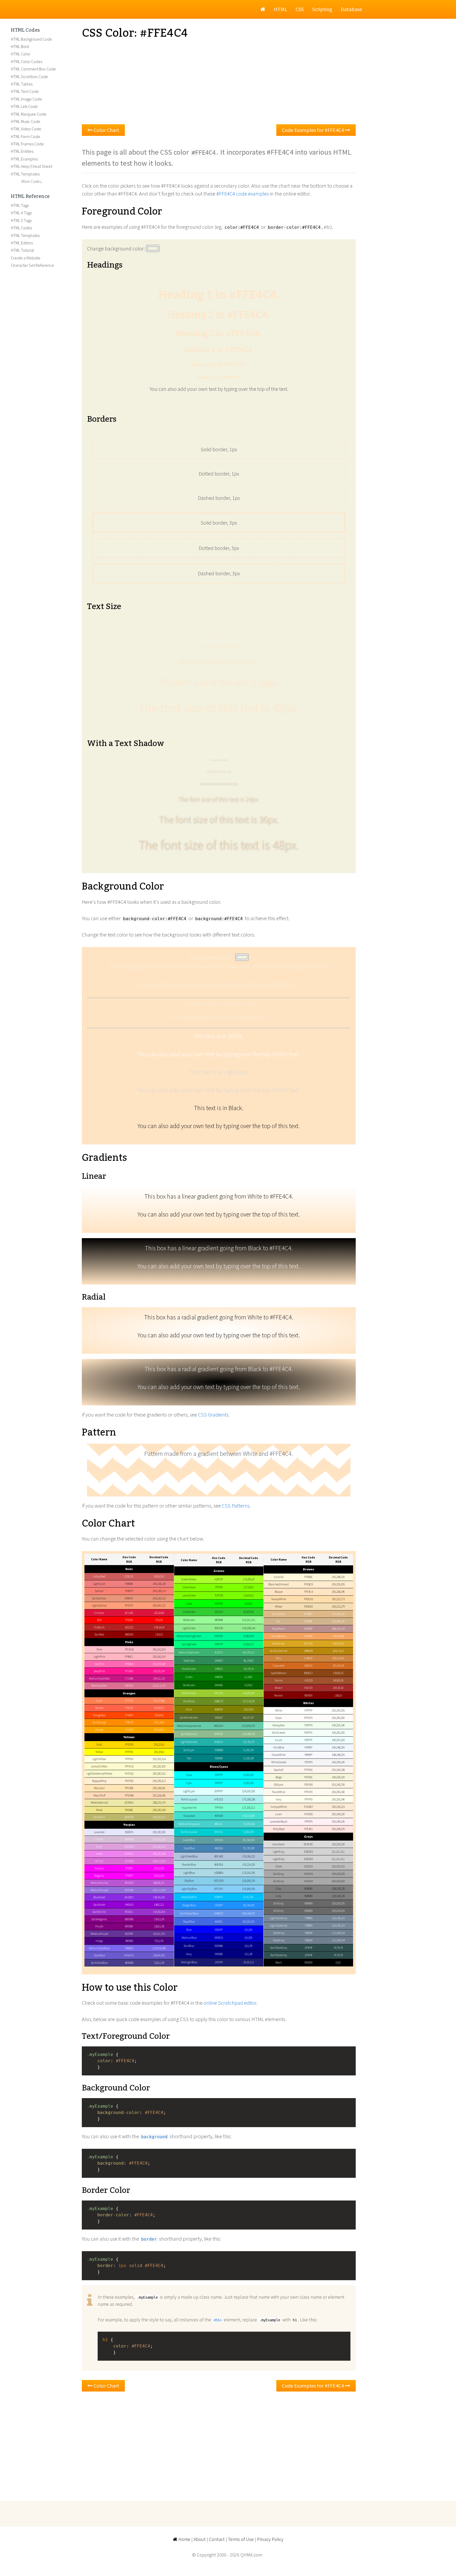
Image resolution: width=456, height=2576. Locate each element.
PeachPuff (99, 1795)
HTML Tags (20, 205)
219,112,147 (159, 1686)
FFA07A (129, 1605)
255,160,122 (159, 1605)
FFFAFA (308, 1718)
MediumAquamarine (189, 1726)
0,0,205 (248, 1938)
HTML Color (21, 54)
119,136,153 (338, 1918)
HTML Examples (24, 159)
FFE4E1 (308, 1829)
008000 (219, 1677)
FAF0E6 (308, 1814)
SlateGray (279, 1933)
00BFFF (219, 1897)
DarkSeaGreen (189, 1734)
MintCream (279, 1733)
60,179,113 (249, 1652)
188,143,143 (338, 1629)
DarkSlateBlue (99, 1963)
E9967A (129, 1598)
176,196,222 (248, 1856)
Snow (279, 1718)
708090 (308, 1933)
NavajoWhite (279, 1599)
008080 (219, 1758)
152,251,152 (248, 1620)
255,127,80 (159, 1701)
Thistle (99, 1839)
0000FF (219, 1930)
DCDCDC (308, 1844)
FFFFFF (308, 1710)
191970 (219, 1962)
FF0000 (129, 1620)
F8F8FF (308, 1755)
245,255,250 (338, 1733)
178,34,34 (159, 1627)
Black (279, 1962)
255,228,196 (338, 1592)
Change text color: (212, 957)
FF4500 (129, 1715)
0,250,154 (248, 1636)
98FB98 (219, 1620)
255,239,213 (159, 1781)
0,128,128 (248, 1758)
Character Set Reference (32, 265)
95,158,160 (249, 1840)
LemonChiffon (99, 1766)
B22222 (129, 1627)
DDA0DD (129, 1847)
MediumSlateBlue (99, 1948)
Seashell (279, 1770)
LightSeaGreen (189, 1742)
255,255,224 (159, 1759)
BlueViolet (99, 1897)
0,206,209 (248, 1832)
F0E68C (129, 1810)
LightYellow (99, 1759)
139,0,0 (159, 1634)
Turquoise (189, 1816)
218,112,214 (159, 1861)
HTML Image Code (26, 99)
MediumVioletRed (99, 1679)
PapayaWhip (99, 1781)
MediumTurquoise (189, 1824)
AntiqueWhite (279, 1807)
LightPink (99, 1657)
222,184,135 (338, 1614)
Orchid (99, 1861)
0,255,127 (248, 1644)
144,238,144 (248, 1628)
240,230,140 (159, 1810)
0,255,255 (248, 1775)
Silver (279, 1866)
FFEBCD (308, 1584)
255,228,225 (338, 1829)
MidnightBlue (189, 1962)
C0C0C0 (308, 1866)
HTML (280, 9)
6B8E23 (219, 1701)
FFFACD (129, 1766)
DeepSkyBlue (189, 1897)
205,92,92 (159, 1576)
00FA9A (219, 1636)
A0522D (308, 1680)
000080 (219, 1954)
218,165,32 (338, 1643)
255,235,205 (338, 1584)
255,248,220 (338, 1577)
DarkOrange (99, 1722)
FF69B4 (129, 1664)
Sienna (279, 1680)
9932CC (129, 1912)
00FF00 (219, 1604)
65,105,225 (249, 1922)
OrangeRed (99, 1715)
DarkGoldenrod (279, 1651)
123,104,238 (159, 1948)
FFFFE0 (129, 1759)
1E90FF (219, 1905)
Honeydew (279, 1725)
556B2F (219, 1718)
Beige (279, 1777)
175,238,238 (248, 1799)
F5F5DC (308, 1777)
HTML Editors (22, 243)
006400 (219, 1685)
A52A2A (308, 1688)
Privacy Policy (270, 2539)
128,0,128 (159, 1926)
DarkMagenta (99, 1919)
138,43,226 (159, 1897)
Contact (217, 2539)
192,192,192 (338, 1866)
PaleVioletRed (99, 1686)
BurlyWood (279, 1614)
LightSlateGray (279, 1918)
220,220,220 (338, 1844)
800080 (129, 1926)
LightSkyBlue (189, 1889)
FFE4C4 (308, 1592)
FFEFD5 (129, 1781)
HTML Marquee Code (29, 114)
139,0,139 (159, 1919)
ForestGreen (189, 1669)
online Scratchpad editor (230, 2003)
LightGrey (279, 1859)
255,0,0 (159, 1620)
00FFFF (219, 1775)
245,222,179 (338, 1607)
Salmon (99, 1591)
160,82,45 (338, 1680)
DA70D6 (129, 1861)
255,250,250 (338, 1718)
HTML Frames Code (27, 144)
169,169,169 (338, 1874)
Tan (279, 1621)
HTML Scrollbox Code (29, 77)
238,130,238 (159, 1854)
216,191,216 (159, 1839)
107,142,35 (249, 1701)
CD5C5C (129, 1576)
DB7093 (129, 1686)
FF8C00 (129, 1722)
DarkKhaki (99, 1817)
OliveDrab (189, 1701)
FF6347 (129, 1708)
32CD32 (219, 1612)
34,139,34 (248, 1669)
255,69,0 (159, 1715)
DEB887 (308, 1614)
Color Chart (106, 130)
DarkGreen (189, 1685)
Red (99, 1620)
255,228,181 (159, 1788)
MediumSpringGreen (189, 1636)
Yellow (99, 1752)
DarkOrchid (99, 1912)
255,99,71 (159, 1708)
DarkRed (99, 1634)
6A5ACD (129, 1955)
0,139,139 (248, 1750)
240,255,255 (338, 1740)
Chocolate (279, 1666)
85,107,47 (248, 1718)
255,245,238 (338, 1770)
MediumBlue (189, 1938)
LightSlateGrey (279, 1926)
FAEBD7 (308, 1807)
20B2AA (219, 1742)
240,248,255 (338, 1747)
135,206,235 (248, 1881)
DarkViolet (99, 1905)
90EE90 (219, 1628)
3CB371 (219, 1652)
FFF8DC (308, 1577)
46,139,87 (248, 1661)
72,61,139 (159, 1963)
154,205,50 (249, 1693)
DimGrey (279, 1911)
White (279, 1710)
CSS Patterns (236, 1506)
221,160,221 (159, 1847)
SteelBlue (189, 1848)
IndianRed (99, 1576)
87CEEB (219, 1881)
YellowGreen (189, 1693)
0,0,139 (248, 1946)
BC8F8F (308, 1629)
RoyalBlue (189, 1922)
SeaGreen (189, 1661)
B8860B (308, 1651)
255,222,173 (338, 1599)
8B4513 (308, 1673)
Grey (279, 1896)
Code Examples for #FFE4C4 (313, 130)
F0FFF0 (308, 1725)
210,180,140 (338, 1621)
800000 (308, 1695)
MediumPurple (99, 1890)
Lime (189, 1604)
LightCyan (189, 1791)
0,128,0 (248, 1677)
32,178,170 (249, 1742)
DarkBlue (189, 1946)
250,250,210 (159, 1774)
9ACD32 (219, 1693)
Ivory (279, 1799)
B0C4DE (219, 1856)
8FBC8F (219, 1734)
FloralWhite (279, 1792)
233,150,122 (159, 1598)
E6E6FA (129, 1832)
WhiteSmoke (279, 1762)
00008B (219, 1946)
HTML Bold (20, 46)
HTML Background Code (31, 39)
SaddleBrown (279, 1673)
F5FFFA (308, 1733)
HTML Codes (25, 30)
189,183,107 (159, 1817)
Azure (279, 1740)
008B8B (219, 1750)
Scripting (322, 9)
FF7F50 (129, 1701)
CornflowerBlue (189, 1913)
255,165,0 (159, 1730)
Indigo (99, 1941)
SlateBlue (99, 1955)
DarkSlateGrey (279, 1955)
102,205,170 (248, 1726)
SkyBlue (189, 1881)
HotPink (99, 1664)
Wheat (279, 1607)
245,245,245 (338, 1762)
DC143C (129, 1613)
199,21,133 (159, 1679)
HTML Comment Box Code (33, 69)
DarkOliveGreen (189, 1718)
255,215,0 (159, 1745)
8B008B (129, 1919)
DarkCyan (189, 1750)
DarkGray (279, 1874)
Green (189, 1677)
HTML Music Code (26, 121)
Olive (189, 1709)
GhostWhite (279, 1755)
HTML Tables (22, 84)
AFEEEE (219, 1799)
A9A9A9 (308, 1874)
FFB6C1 (129, 1657)
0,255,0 (248, 1604)
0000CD (219, 1938)
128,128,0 (248, 1709)
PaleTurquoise (189, 1799)
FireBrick (99, 1627)
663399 (129, 1934)
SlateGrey (279, 1940)
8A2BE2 (129, 1897)
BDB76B (129, 1817)
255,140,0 (159, 1722)
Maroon (279, 1695)
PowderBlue (189, 1865)
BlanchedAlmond (279, 1584)
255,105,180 (159, 1664)
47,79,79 (338, 1948)
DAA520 (308, 1643)
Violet (99, 1854)
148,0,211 (159, 1905)
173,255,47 (249, 1579)
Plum (99, 1847)
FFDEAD (308, 1599)
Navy (189, 1954)
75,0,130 (159, 1941)
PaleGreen (189, 1620)
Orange (99, 1730)
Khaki (99, 1810)
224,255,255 (248, 1791)
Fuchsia (99, 1868)
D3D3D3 (308, 1852)
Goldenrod (279, 1643)
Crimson (99, 1613)
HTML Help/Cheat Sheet (32, 166)
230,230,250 (159, 1832)
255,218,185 (159, 1795)
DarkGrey (279, 1881)
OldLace (279, 1785)
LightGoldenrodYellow (99, 1774)
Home (184, 2539)
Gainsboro (279, 1844)
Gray (279, 1889)
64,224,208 (249, 1816)
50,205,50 (248, 1612)
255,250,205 (159, 1766)
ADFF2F (219, 1579)
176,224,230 (248, 1865)
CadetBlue (189, 1840)
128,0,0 (338, 1695)
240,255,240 (338, 1725)
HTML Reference (30, 197)
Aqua (189, 1775)
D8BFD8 (129, 1839)
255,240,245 (338, 1822)
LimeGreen (189, 1612)
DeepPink (99, 1671)
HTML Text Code (25, 91)
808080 (308, 1889)
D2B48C (308, 1621)
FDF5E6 (308, 1785)
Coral (99, 1701)
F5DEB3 (308, 1607)
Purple (99, 1926)
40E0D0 (219, 1816)
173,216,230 (248, 1873)
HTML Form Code (25, 136)
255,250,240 (338, 1792)
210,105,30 (338, 1666)
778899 (308, 1918)
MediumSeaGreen (189, 1652)
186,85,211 (159, 1883)
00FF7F (219, 1644)
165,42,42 (338, 1688)
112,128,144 (338, 1933)
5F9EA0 (219, 1840)
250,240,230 (338, 1814)
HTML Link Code (24, 106)
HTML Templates (25, 174)
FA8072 (129, 1591)
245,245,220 (338, 1777)
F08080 (129, 1584)
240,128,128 (159, 1584)
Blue (189, 1930)
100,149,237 (248, 1913)
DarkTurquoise (189, 1832)
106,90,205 (159, 1955)
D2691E (308, 1666)
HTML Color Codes (27, 61)
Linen (279, 1814)
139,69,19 (338, 1673)
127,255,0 (248, 1587)
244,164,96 (338, 1636)
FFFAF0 (308, 1792)
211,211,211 (338, 1852)
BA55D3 (129, 1883)
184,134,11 (338, 1651)
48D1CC (219, 1824)
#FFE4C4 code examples (243, 194)
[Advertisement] (219, 82)
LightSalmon (99, 1605)
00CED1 (219, 1832)
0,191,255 (248, 1897)
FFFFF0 (308, 1799)
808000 (219, 1709)
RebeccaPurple (99, 1934)
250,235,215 (338, 1807)
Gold (99, 1745)
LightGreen (189, 1628)
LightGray (279, 1852)
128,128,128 (338, 1889)
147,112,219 (159, 1890)
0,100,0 (248, 1685)
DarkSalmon (99, 1598)
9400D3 (129, 1905)
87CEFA (219, 1889)
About (200, 2539)
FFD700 (129, 1745)
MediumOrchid (99, 1883)
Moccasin (99, 1788)
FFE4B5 (129, 1788)
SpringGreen (189, 1644)
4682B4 (219, 1848)
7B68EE (129, 1948)
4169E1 (219, 1922)
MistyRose (279, 1829)
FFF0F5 (308, 1822)
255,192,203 (159, 1650)
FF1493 (129, 1671)
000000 (308, 1962)
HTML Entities (22, 151)
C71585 (129, 1679)
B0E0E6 (219, 1865)
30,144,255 (249, 1905)
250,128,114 (159, 1591)
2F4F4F (308, 1948)
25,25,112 (248, 1962)
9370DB (129, 1890)
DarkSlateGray (279, 1948)
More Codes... (32, 181)
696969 (308, 1903)
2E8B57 (219, 1661)
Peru (279, 1658)
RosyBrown (279, 1629)
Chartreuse (189, 1587)
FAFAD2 (129, 1774)
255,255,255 (338, 1710)
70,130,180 (249, 1848)
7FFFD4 (219, 1808)
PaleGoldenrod (99, 1803)
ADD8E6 (219, 1873)
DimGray (279, 1903)
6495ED (219, 1913)
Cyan (189, 1783)
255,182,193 (159, 1657)
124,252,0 (248, 1595)
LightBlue (189, 1873)
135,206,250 (248, 1889)
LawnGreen (189, 1595)
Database (351, 9)
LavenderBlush (279, 1822)
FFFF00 (129, 1752)
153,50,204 (159, 1912)
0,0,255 (248, 1930)
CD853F (308, 1658)
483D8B (129, 1963)
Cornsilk (279, 1577)
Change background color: (117, 248)
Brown (279, 1688)
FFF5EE (308, 1770)
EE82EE (129, 1854)
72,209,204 (249, 1824)
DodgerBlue (189, 1905)
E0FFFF (219, 1791)
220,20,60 (159, 1613)
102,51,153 (159, 1934)
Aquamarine (189, 1808)
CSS (300, 9)
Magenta (99, 1876)
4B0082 (129, 1941)
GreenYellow (189, 1579)
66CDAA (219, 1726)
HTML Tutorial (22, 250)
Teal (189, 1758)
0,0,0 (338, 1962)
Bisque (279, 1592)
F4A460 (308, 1636)
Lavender (99, 1832)
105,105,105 (338, 1903)
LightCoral (99, 1584)
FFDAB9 (129, 1795)
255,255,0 (159, 1752)
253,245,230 (338, 1785)
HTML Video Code (26, 129)
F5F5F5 (308, 1762)
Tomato (99, 1708)
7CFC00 (219, 1595)
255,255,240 (338, 1799)
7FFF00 (219, 1587)
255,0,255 (159, 1868)
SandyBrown (279, 1636)
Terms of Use (241, 2539)
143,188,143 (248, 1734)
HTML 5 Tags (21, 220)
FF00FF (129, 1868)
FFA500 (129, 1730)
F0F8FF (308, 1747)
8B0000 (129, 1634)
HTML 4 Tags (21, 213)
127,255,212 (248, 1808)
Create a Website (26, 258)
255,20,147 (159, 1671)
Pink (99, 1650)
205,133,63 (338, 1658)
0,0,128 (248, 1954)
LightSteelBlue (189, 1856)
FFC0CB (129, 1650)
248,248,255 (338, 1755)
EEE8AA (129, 1803)
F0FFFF (308, 1740)
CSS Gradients (213, 1415)
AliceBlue (279, 1747)
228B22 (219, 1669)
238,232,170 (159, 1803)
